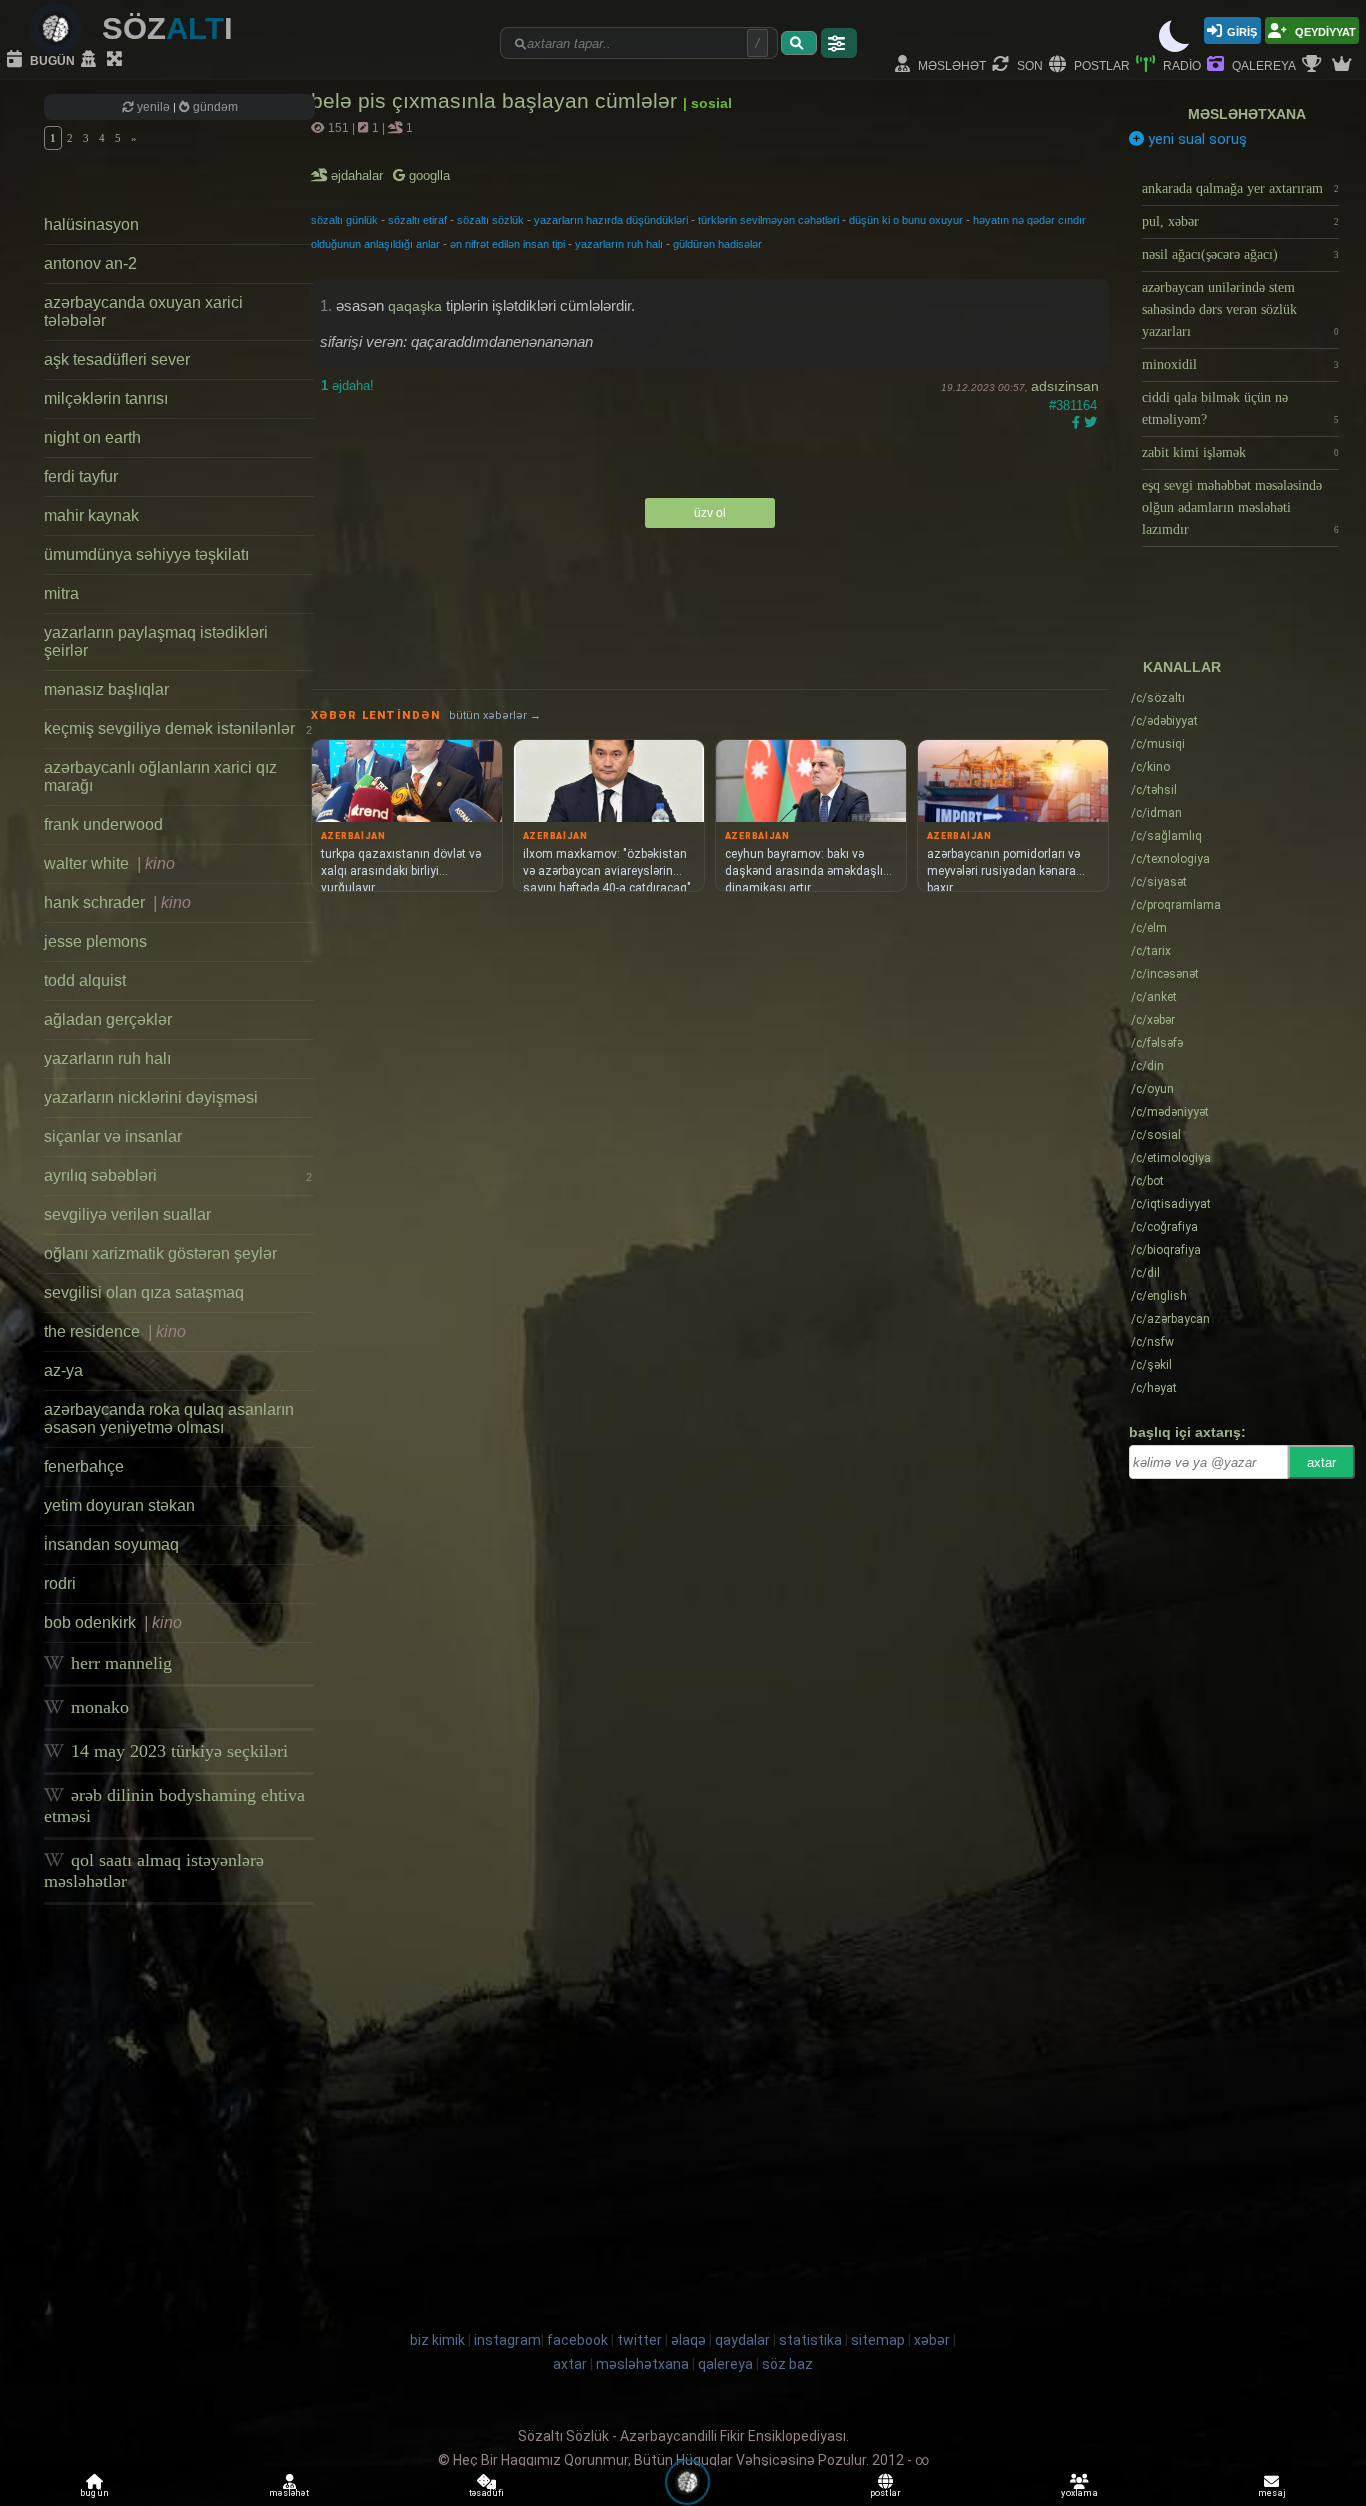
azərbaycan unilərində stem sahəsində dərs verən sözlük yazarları (1240, 309)
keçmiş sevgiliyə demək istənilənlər (178, 728)
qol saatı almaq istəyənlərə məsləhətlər (154, 1870)
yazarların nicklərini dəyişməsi (151, 1097)
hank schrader (117, 902)
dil (1145, 1273)
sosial (1156, 1135)
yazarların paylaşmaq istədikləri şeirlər (156, 641)
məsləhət (950, 64)
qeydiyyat (1324, 30)
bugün (51, 59)
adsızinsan (1065, 386)
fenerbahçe (84, 1466)
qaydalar (742, 2340)
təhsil (1154, 790)
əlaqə (688, 2340)
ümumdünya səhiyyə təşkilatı (146, 554)
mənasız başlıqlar (106, 689)
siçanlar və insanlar (113, 1136)
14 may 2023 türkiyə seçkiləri (177, 1751)
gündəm (214, 107)
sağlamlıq (1166, 836)
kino (1150, 767)
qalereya (1262, 64)
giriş (1242, 30)
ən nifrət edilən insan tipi (507, 244)
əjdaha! (347, 385)
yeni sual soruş (1195, 139)
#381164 (1073, 405)
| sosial (707, 103)
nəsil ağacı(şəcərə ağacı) (1240, 254)
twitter (639, 2340)
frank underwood (103, 824)
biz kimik (439, 2340)
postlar (1100, 64)
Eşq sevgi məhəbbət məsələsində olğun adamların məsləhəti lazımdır (1240, 507)
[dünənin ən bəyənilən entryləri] (1314, 65)
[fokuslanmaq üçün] (117, 60)
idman (1156, 813)
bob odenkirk (113, 1622)
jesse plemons (95, 941)
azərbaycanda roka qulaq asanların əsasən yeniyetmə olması (169, 1418)
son (1028, 64)
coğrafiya (1164, 1227)
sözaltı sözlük (490, 220)
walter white (109, 863)
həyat (1154, 1388)
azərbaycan (1170, 1319)
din (1147, 1066)
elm (1149, 928)
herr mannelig (119, 1663)
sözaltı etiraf (417, 220)
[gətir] (799, 43)
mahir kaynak (91, 515)
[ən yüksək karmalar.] (1344, 65)
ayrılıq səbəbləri (178, 1175)
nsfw (1152, 1342)
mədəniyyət (1170, 1112)
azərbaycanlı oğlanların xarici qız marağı (160, 776)
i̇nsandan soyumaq (111, 1544)
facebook (577, 2340)
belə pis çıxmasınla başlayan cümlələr (497, 100)
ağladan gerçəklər (108, 1019)
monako (97, 1707)
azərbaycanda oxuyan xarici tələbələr (143, 311)
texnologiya (1170, 859)
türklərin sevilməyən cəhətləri (768, 220)
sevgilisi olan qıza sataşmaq (144, 1292)
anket (1154, 997)
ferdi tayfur (81, 476)
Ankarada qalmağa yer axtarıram (1240, 188)
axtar (1321, 1462)
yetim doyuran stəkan (119, 1505)
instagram (507, 2340)
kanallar (1182, 667)
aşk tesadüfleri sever (117, 359)
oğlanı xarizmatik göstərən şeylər (160, 1253)
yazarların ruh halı (107, 1058)
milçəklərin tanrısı (106, 398)
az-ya (63, 1370)
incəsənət (1165, 974)
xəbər (1153, 1020)
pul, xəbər (1240, 221)
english (1159, 1296)
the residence (115, 1331)
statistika (810, 2340)
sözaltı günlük (344, 220)
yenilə (153, 107)
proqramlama (1176, 905)
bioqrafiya (1166, 1250)
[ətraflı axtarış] (839, 43)
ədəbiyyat (1164, 721)
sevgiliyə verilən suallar (127, 1214)
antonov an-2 (90, 263)
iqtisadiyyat (1171, 1204)
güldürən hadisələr (717, 244)
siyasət (1159, 882)
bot (1147, 1181)
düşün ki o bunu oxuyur (906, 220)
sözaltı (1158, 698)
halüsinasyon (91, 224)
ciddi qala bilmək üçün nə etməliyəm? (1240, 408)
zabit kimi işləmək (1240, 452)
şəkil (1151, 1365)
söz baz (787, 2364)
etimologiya (1171, 1158)
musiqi (1158, 744)
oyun (1152, 1089)
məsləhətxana (1247, 114)
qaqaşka (415, 306)
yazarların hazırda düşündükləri (611, 220)
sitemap (878, 2340)
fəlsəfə (1157, 1043)
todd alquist (85, 980)
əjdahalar (358, 175)
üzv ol (710, 513)
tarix (1151, 951)
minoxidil (1240, 364)
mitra (61, 593)
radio (1180, 64)
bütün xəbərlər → (495, 715)
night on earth (92, 437)
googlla (427, 175)
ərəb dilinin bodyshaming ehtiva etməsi (174, 1805)
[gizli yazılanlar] (91, 60)
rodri (60, 1583)
